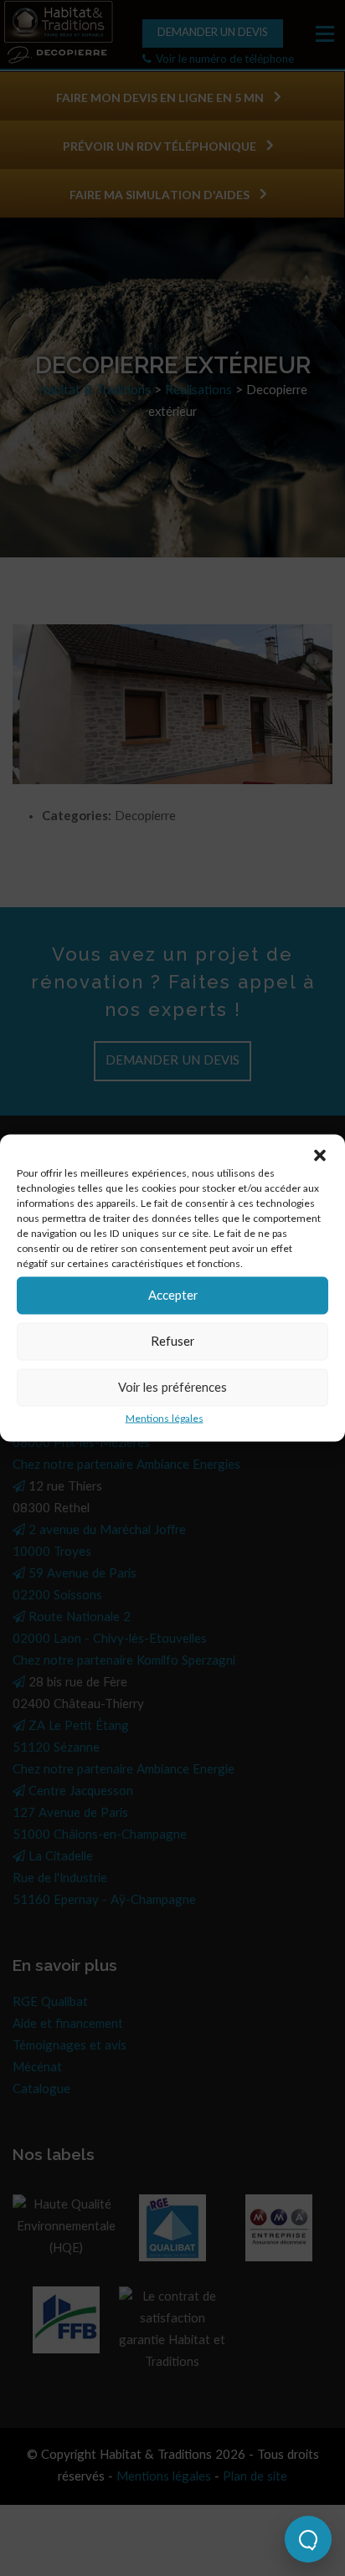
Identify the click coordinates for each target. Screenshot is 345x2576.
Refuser (172, 1341)
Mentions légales (165, 1419)
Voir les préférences (172, 1387)
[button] (320, 1156)
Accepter (173, 1295)
